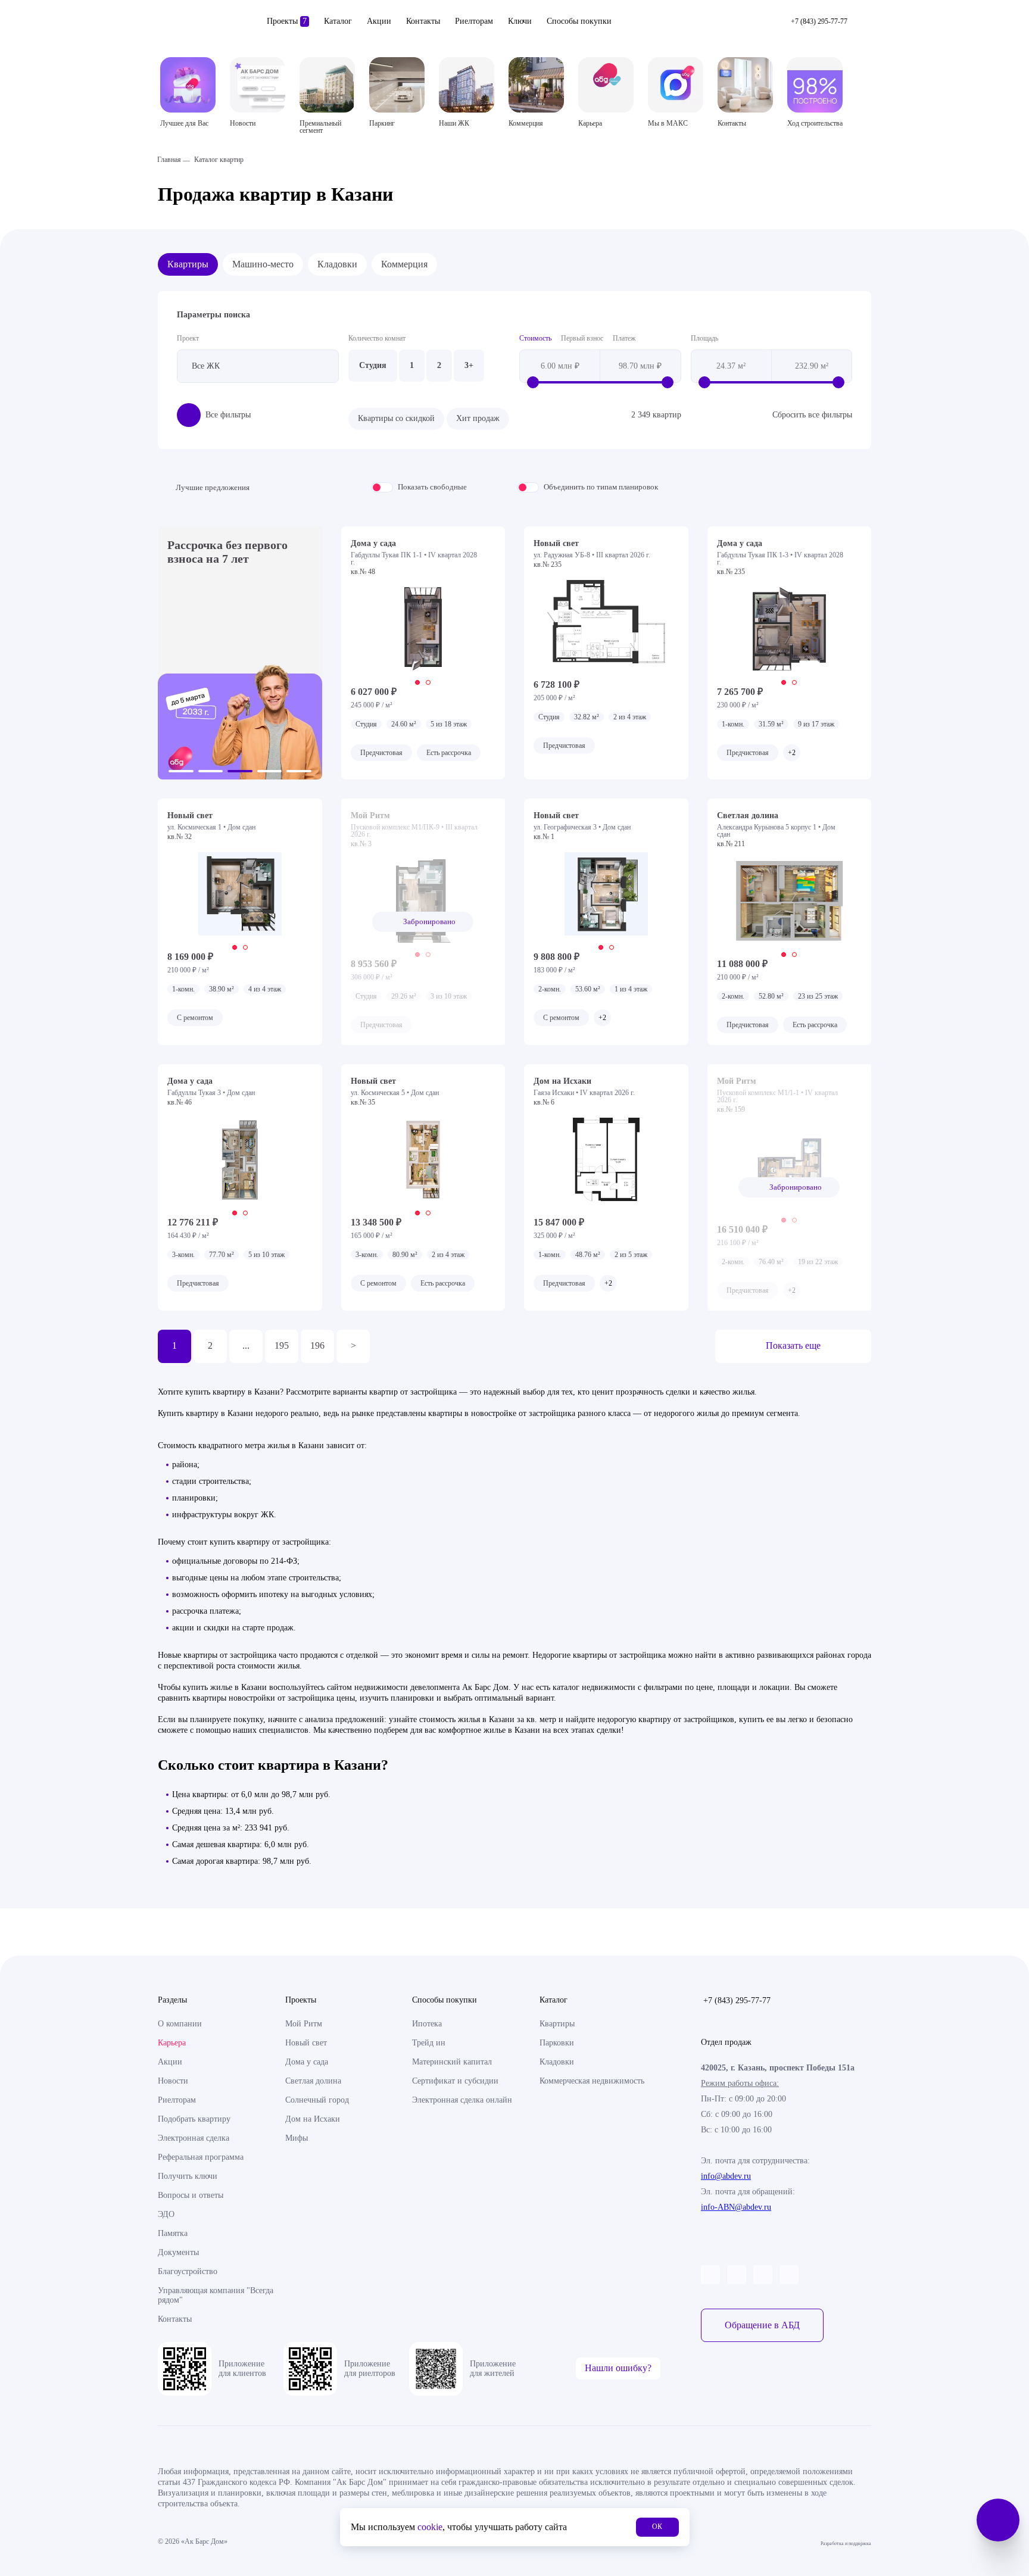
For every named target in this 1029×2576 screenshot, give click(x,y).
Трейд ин (429, 2043)
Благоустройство (188, 2271)
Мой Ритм (304, 2024)
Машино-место (263, 264)
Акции (379, 21)
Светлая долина (313, 2081)
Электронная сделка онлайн (462, 2100)
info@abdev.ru (726, 2176)
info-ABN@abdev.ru (736, 2207)
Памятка (173, 2233)
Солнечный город (317, 2100)
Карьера (172, 2043)
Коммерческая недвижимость (592, 2081)
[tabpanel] (423, 629)
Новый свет (306, 2043)
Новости (173, 2081)
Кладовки (337, 264)
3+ (469, 365)
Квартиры (188, 264)
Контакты (423, 21)
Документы (178, 2252)
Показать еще (793, 1345)
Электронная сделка (194, 2138)
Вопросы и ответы (191, 2195)
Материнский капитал (452, 2062)
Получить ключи (188, 2176)
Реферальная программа (201, 2157)
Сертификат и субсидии (455, 2081)
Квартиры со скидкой (396, 418)
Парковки (557, 2043)
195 (282, 1345)
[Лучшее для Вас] (188, 85)
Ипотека (427, 2024)
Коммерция (404, 264)
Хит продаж (478, 418)
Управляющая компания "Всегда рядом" (216, 2295)
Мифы (297, 2138)
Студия (373, 365)
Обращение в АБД (762, 2325)
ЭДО (166, 2214)
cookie (430, 2527)
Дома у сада (307, 2062)
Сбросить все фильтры (812, 415)
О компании (180, 2024)
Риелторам (474, 21)
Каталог (338, 21)
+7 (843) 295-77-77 (737, 2000)
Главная (169, 160)
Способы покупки (579, 21)
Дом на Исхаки (313, 2119)
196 (317, 1345)
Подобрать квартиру (194, 2119)
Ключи (520, 21)
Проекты (287, 21)
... (246, 1345)
